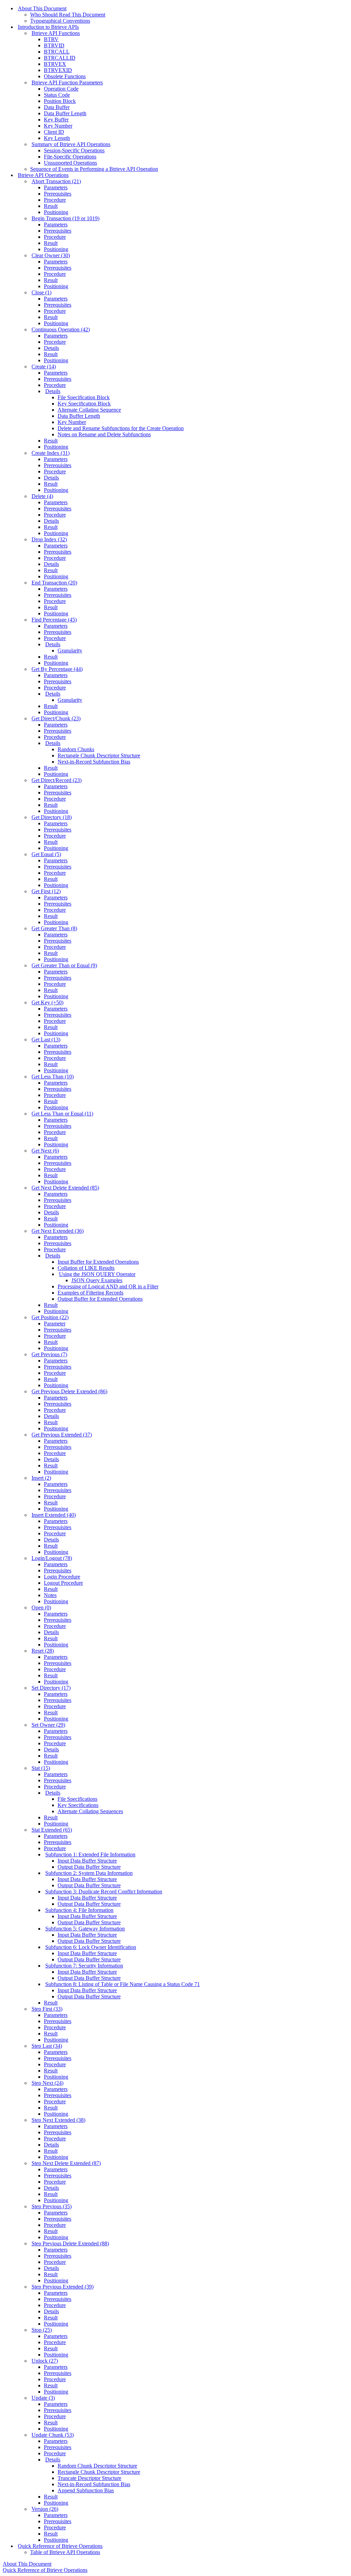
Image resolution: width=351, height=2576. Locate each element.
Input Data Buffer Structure (87, 1861)
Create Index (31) (51, 453)
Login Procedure (62, 1577)
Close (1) (41, 292)
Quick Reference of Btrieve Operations (60, 2546)
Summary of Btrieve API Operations (71, 144)
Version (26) (45, 2509)
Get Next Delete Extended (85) (65, 1188)
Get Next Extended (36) (58, 1231)
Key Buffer (56, 120)
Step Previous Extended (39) (63, 2287)
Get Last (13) (46, 1039)
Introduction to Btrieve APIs (48, 27)
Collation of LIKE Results (86, 1268)
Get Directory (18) (52, 817)
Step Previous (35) (52, 2206)
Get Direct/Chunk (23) (56, 718)
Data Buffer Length (65, 113)
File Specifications (77, 1799)
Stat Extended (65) (52, 1830)
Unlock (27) (45, 2361)
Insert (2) (41, 1478)
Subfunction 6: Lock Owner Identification (91, 1947)
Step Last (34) (47, 2046)
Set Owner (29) (48, 1725)
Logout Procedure (63, 1583)
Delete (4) (42, 496)
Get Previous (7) (49, 1354)
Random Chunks (76, 749)
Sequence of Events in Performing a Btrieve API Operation (94, 169)
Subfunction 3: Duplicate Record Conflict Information (104, 1892)
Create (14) (44, 367)
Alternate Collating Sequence (89, 410)
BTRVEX (55, 64)
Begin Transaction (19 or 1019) (65, 218)
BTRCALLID (60, 58)
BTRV (51, 39)
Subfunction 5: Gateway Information (85, 1929)
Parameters (56, 187)
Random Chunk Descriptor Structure (97, 2466)
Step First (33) (47, 2009)
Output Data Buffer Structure (89, 1867)
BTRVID (54, 45)
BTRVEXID (58, 70)
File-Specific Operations (70, 157)
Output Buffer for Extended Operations (100, 1299)
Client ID (54, 132)
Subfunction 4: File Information (79, 1910)
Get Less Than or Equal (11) (62, 1114)
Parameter (55, 1324)
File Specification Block (84, 397)
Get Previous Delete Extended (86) (69, 1391)
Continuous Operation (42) (61, 329)
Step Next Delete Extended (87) (66, 2163)
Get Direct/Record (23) (57, 780)
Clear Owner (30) (51, 255)
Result (51, 206)
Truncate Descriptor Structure (89, 2478)
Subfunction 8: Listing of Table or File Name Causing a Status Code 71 (123, 1984)
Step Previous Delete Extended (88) (70, 2243)
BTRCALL (57, 52)
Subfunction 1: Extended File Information (90, 1854)
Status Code (57, 95)
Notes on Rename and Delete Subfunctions (104, 434)
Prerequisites (58, 194)
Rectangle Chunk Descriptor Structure (99, 755)
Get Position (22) (50, 1317)
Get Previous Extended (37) (62, 1435)
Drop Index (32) (49, 539)
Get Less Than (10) (53, 1077)
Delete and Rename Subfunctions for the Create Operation (121, 428)
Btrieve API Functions (56, 33)
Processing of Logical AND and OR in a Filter (108, 1286)
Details (51, 348)
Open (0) (41, 1608)
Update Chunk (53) (53, 2435)
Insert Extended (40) (54, 1515)
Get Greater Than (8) (54, 928)
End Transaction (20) (54, 583)
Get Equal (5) (46, 854)
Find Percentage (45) (54, 620)
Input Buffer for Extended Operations (98, 1262)
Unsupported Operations (70, 163)
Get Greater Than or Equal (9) (64, 965)
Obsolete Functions (65, 76)
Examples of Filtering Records (90, 1293)
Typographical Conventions (60, 21)
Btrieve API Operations (43, 175)
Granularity (70, 651)
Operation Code (61, 89)
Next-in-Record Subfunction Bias (94, 762)
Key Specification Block (84, 404)
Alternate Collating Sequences (90, 1811)
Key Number (58, 126)
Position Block (60, 101)
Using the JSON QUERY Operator (97, 1274)
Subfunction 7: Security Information (84, 1966)
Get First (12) (46, 891)
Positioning (56, 212)
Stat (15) (41, 1768)
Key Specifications (78, 1805)
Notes (50, 1595)
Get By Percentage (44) (57, 669)
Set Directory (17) (51, 1688)
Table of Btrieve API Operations (65, 2552)
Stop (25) (42, 2330)
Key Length (57, 138)
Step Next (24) (47, 2083)
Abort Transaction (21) (56, 181)
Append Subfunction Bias (86, 2490)
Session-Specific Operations (74, 150)
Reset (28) (43, 1651)
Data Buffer (57, 107)
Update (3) (43, 2398)
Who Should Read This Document (68, 15)
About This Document (42, 8)
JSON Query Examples (97, 1280)
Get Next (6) (45, 1151)
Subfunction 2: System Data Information (89, 1873)
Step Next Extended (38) (58, 2120)
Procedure (55, 200)
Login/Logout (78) (52, 1558)
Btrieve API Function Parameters (67, 82)
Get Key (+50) (47, 1002)
